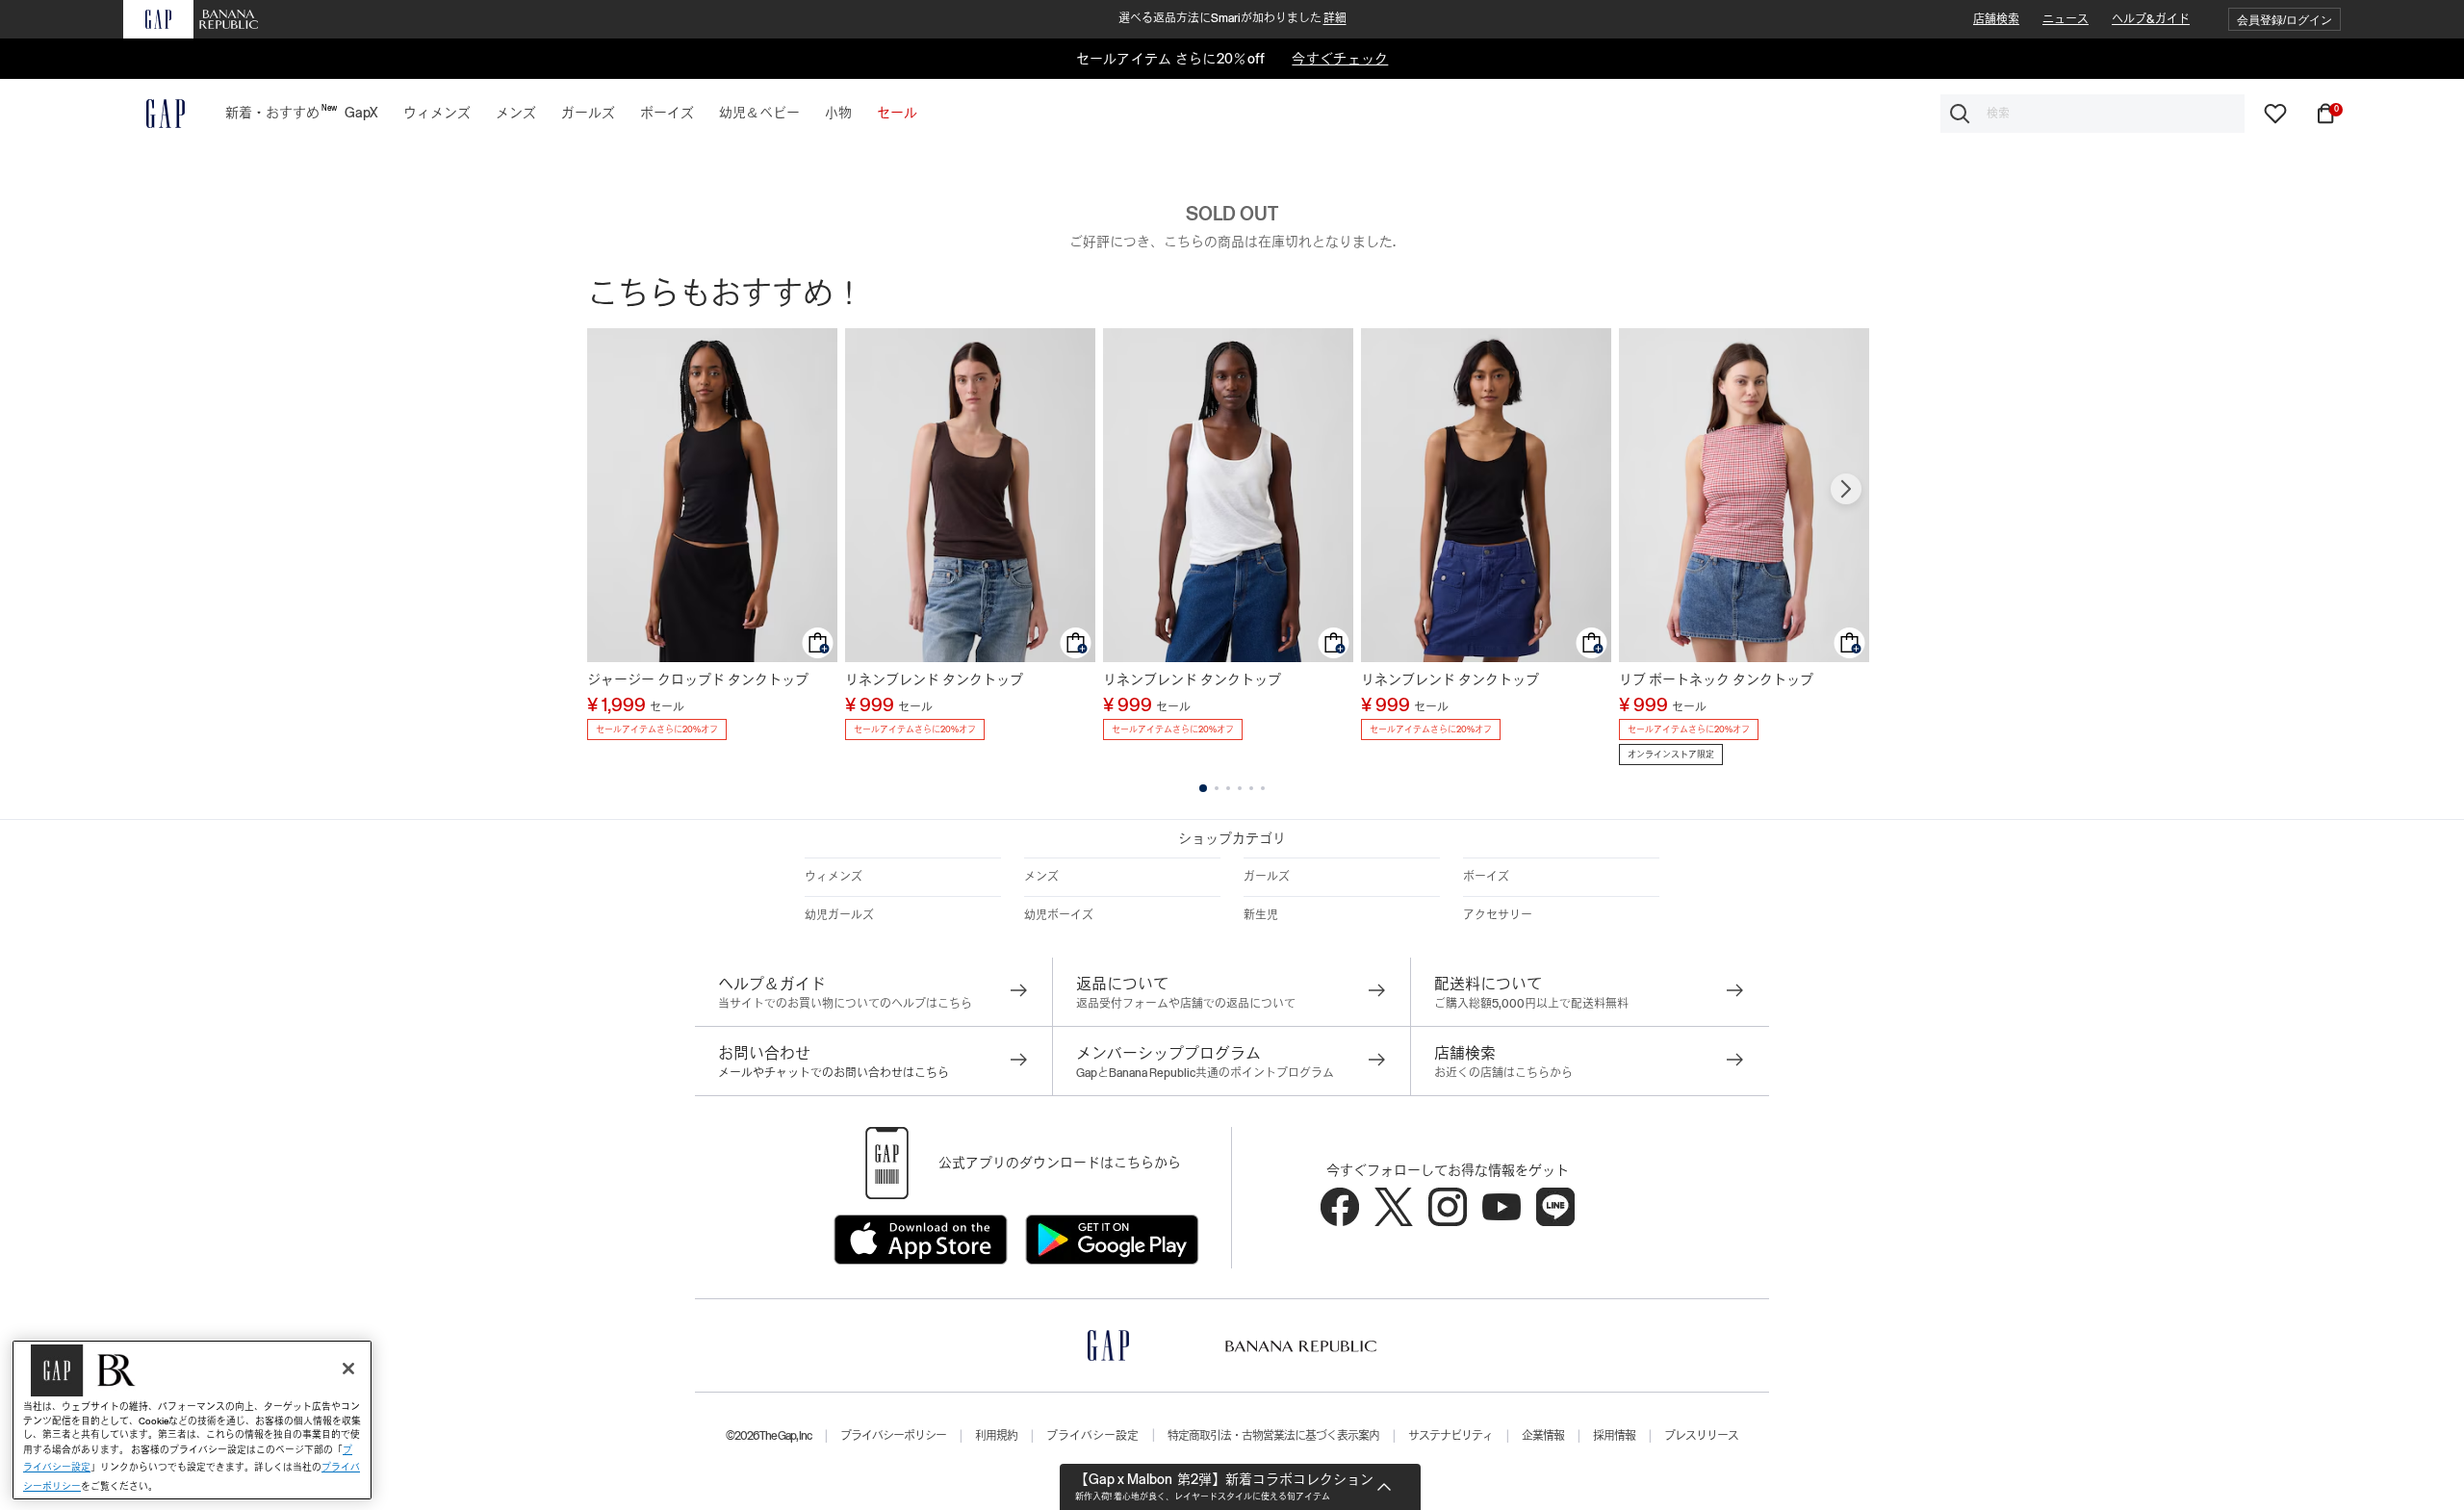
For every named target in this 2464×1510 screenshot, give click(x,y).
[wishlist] (2275, 113)
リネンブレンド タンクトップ (934, 679)
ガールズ (1267, 877)
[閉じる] (348, 1369)
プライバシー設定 (1092, 1436)
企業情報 (1543, 1436)
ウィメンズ (834, 877)
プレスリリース (1701, 1436)
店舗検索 (1996, 19)
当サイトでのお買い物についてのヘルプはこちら (845, 1004)
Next (1846, 489)
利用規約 (996, 1436)
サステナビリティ (1450, 1436)
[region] (192, 1420)
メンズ (1041, 877)
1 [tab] (1203, 788)
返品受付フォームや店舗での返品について (1186, 1004)
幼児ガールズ (839, 915)
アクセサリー (1498, 915)
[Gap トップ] (154, 114)
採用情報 (1614, 1436)
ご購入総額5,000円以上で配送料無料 (1531, 1004)
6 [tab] (1263, 788)
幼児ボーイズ (1059, 915)
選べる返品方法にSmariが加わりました (1232, 18)
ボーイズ (1486, 877)
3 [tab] (1228, 788)
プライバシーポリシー (893, 1436)
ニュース (2066, 19)
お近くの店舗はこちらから (1503, 1073)
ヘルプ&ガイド (2151, 19)
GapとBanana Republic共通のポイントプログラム (1205, 1073)
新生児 (1261, 915)
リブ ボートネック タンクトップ (1716, 679)
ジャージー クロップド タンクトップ (698, 679)
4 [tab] (1240, 788)
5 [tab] (1251, 788)
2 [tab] (1217, 788)
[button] (2284, 20)
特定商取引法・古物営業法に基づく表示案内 (1273, 1436)
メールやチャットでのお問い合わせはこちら (834, 1073)
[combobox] (2092, 114)
